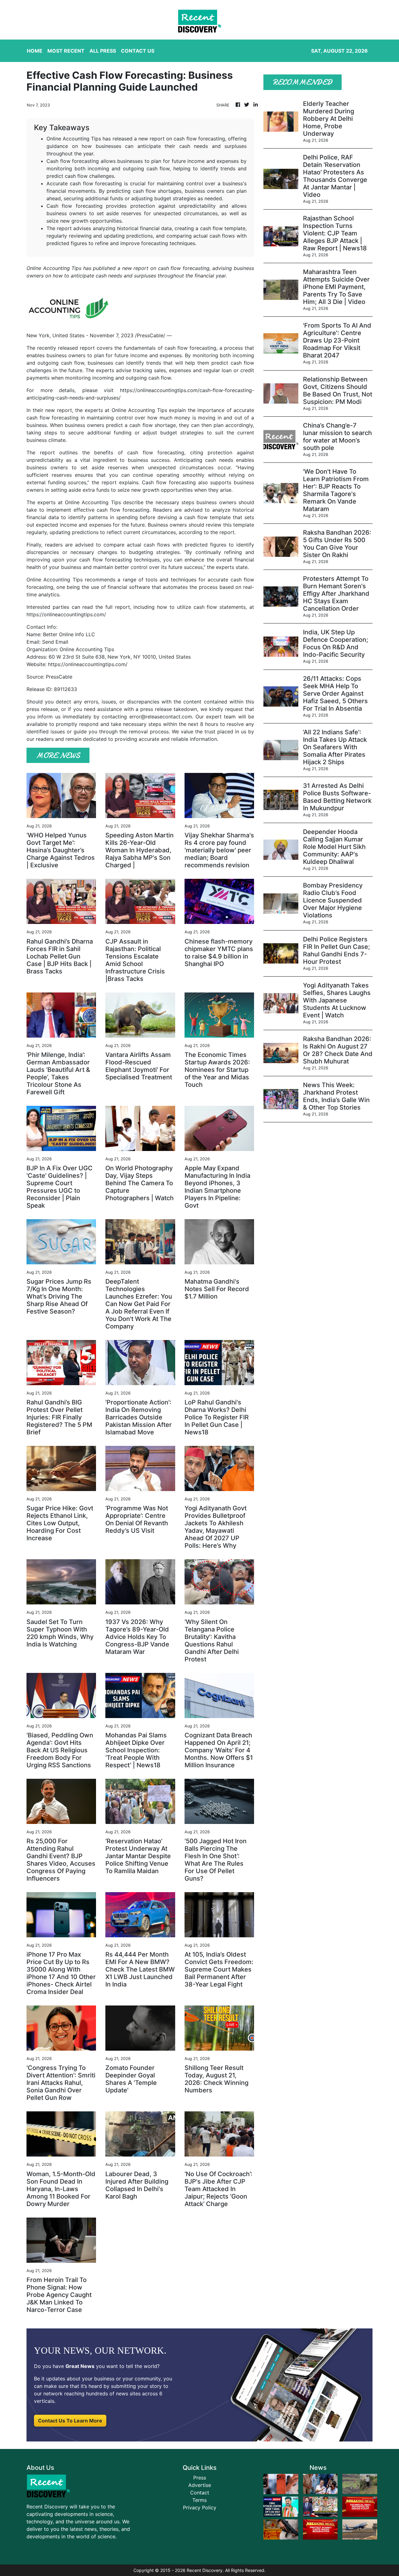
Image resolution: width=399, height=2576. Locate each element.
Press (200, 2478)
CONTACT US (138, 51)
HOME (35, 51)
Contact (200, 2493)
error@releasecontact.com (161, 717)
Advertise (200, 2485)
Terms (199, 2500)
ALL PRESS (103, 51)
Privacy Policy (200, 2507)
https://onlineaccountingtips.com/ (66, 614)
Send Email (55, 642)
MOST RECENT (66, 51)
